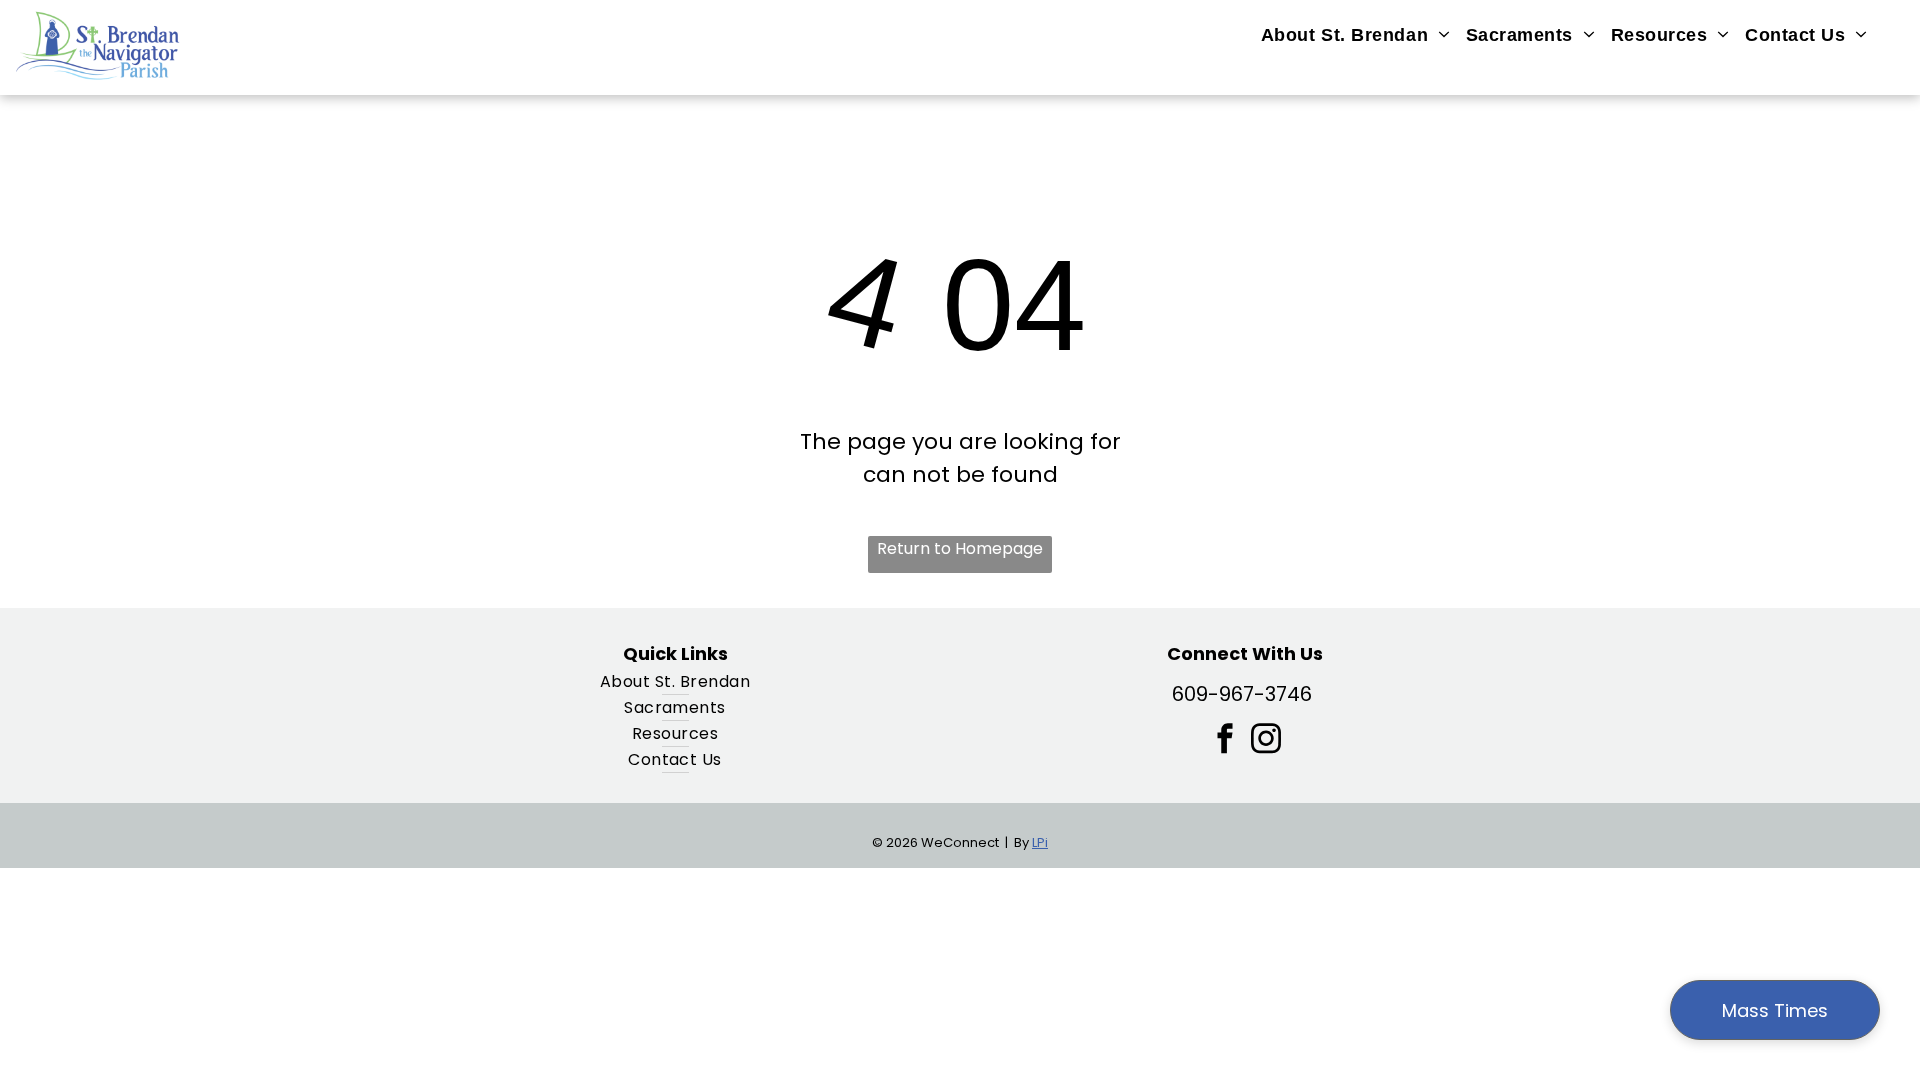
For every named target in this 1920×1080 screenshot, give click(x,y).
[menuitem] (1355, 35)
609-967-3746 (1242, 694)
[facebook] (1225, 741)
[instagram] (1266, 741)
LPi (1040, 842)
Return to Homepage (960, 548)
